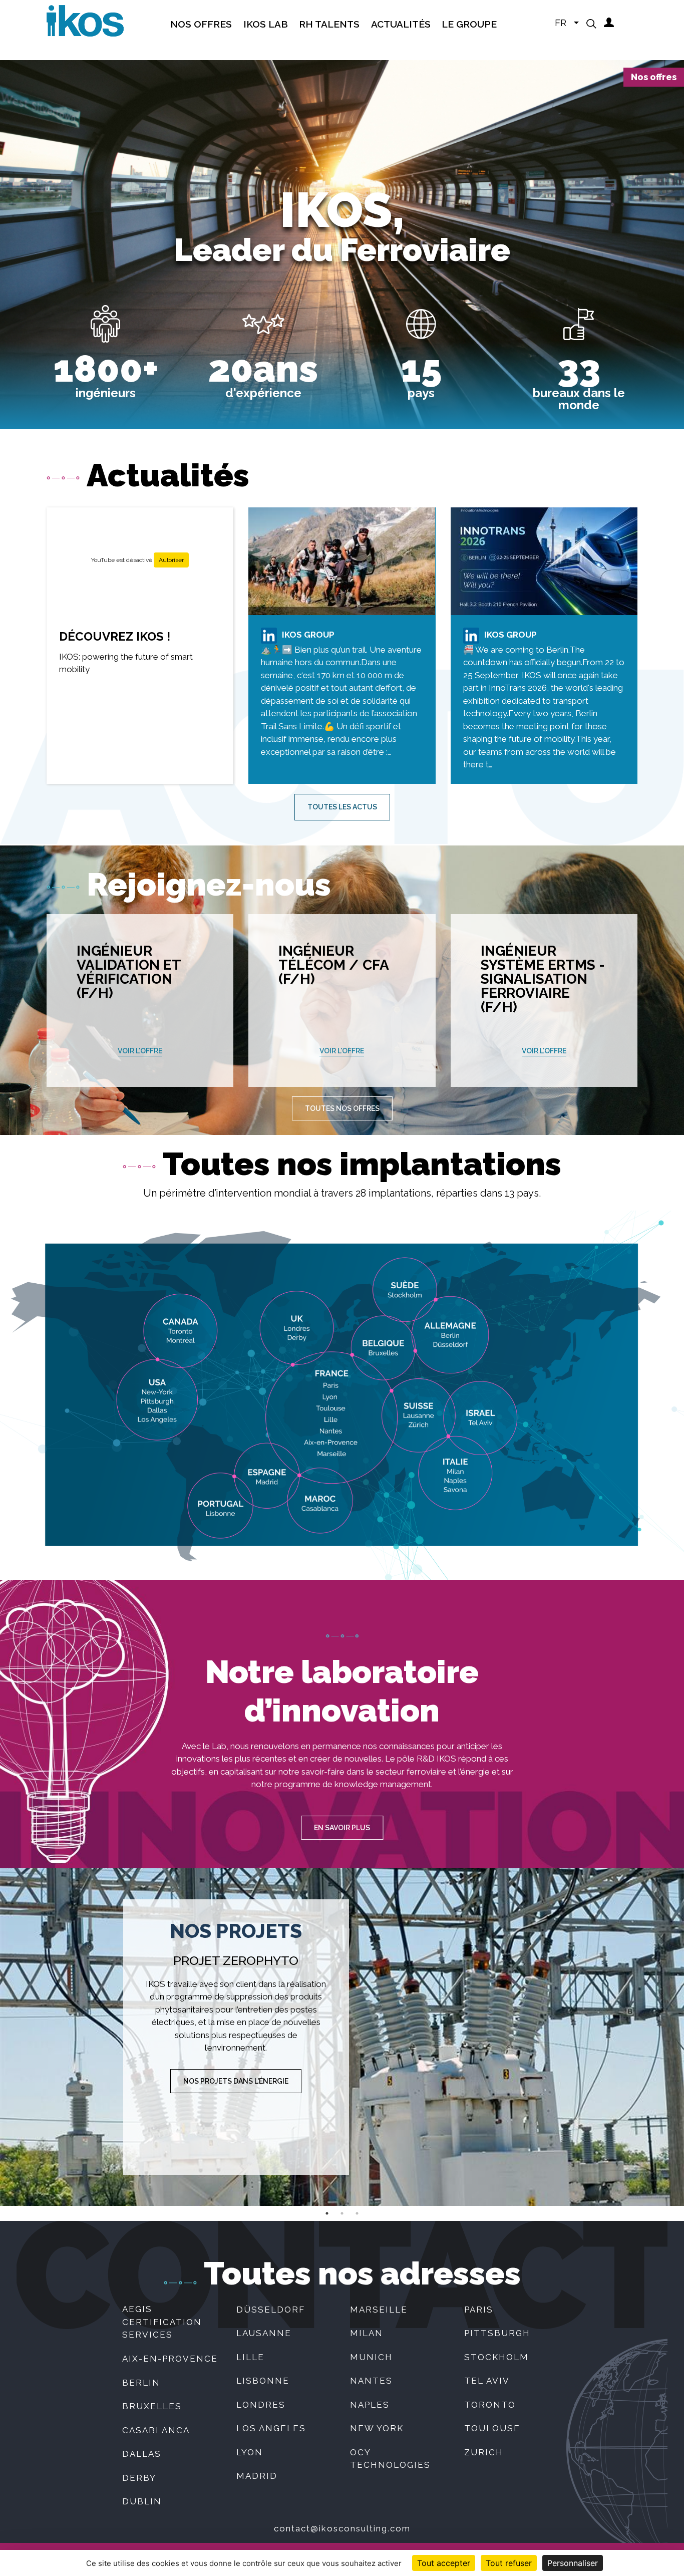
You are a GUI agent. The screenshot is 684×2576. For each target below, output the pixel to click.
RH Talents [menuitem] (329, 24)
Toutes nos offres (342, 1108)
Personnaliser (573, 2563)
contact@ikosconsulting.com (342, 2528)
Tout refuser (509, 2563)
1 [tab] (327, 2213)
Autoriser (171, 560)
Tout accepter (444, 2563)
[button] (591, 24)
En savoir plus (342, 1828)
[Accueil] (85, 20)
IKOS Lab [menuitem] (266, 24)
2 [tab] (342, 2213)
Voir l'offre (140, 1051)
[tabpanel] (342, 2037)
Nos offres (654, 77)
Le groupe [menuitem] (469, 24)
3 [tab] (357, 2213)
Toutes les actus (342, 807)
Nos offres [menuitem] (201, 24)
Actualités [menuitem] (401, 24)
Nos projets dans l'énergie (236, 2081)
